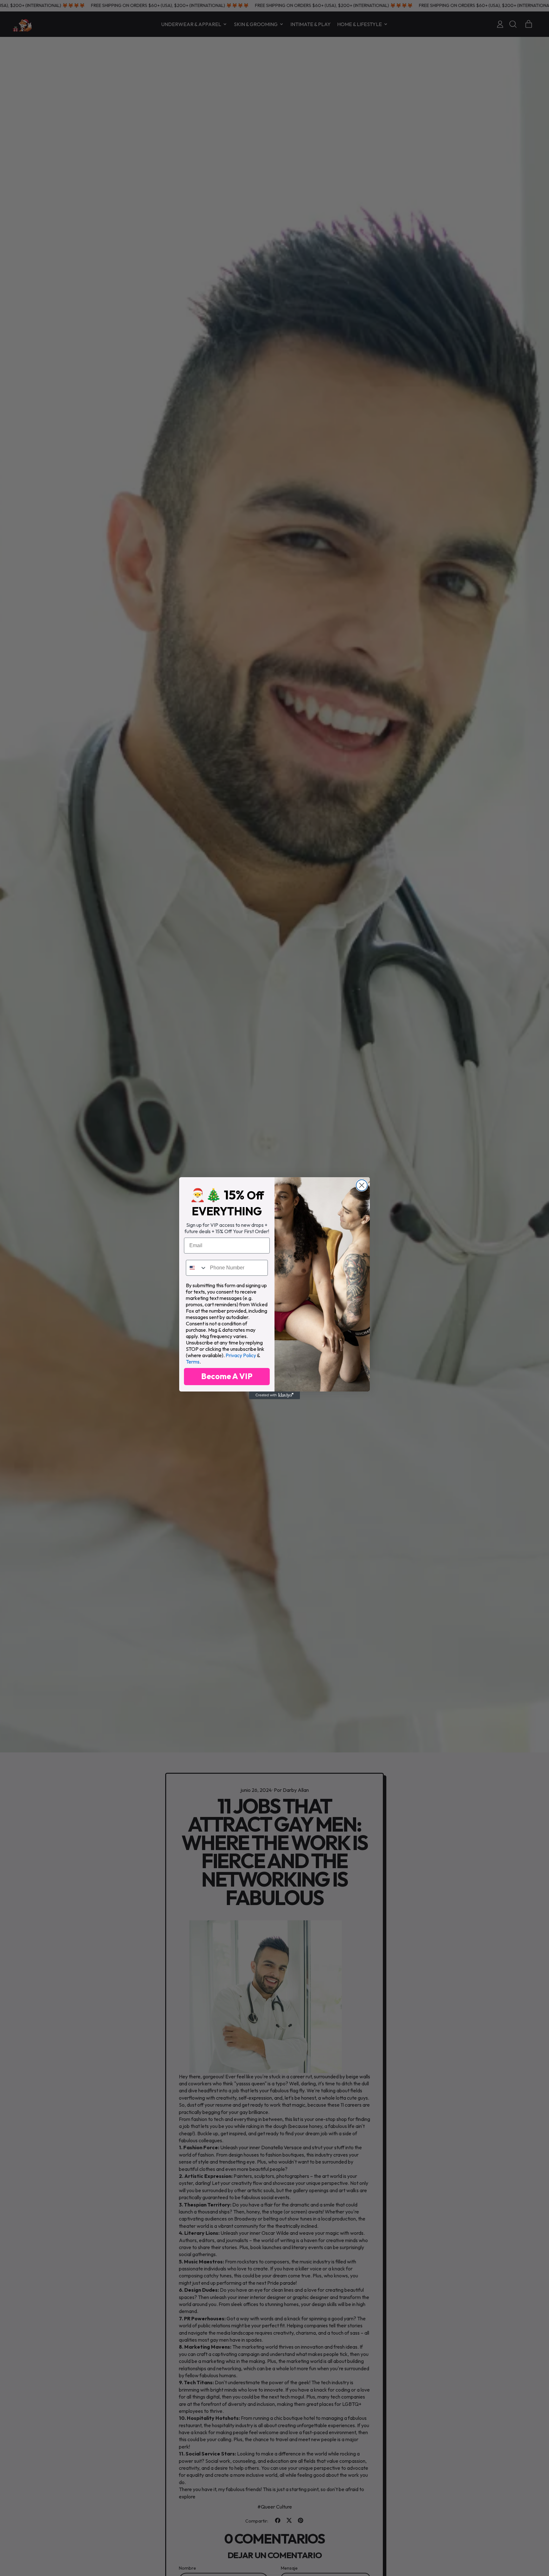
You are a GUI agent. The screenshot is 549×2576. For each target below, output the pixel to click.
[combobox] (197, 1268)
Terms (193, 1362)
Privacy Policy (241, 1355)
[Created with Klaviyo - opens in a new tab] (274, 1395)
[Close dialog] (362, 1185)
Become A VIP (227, 1376)
